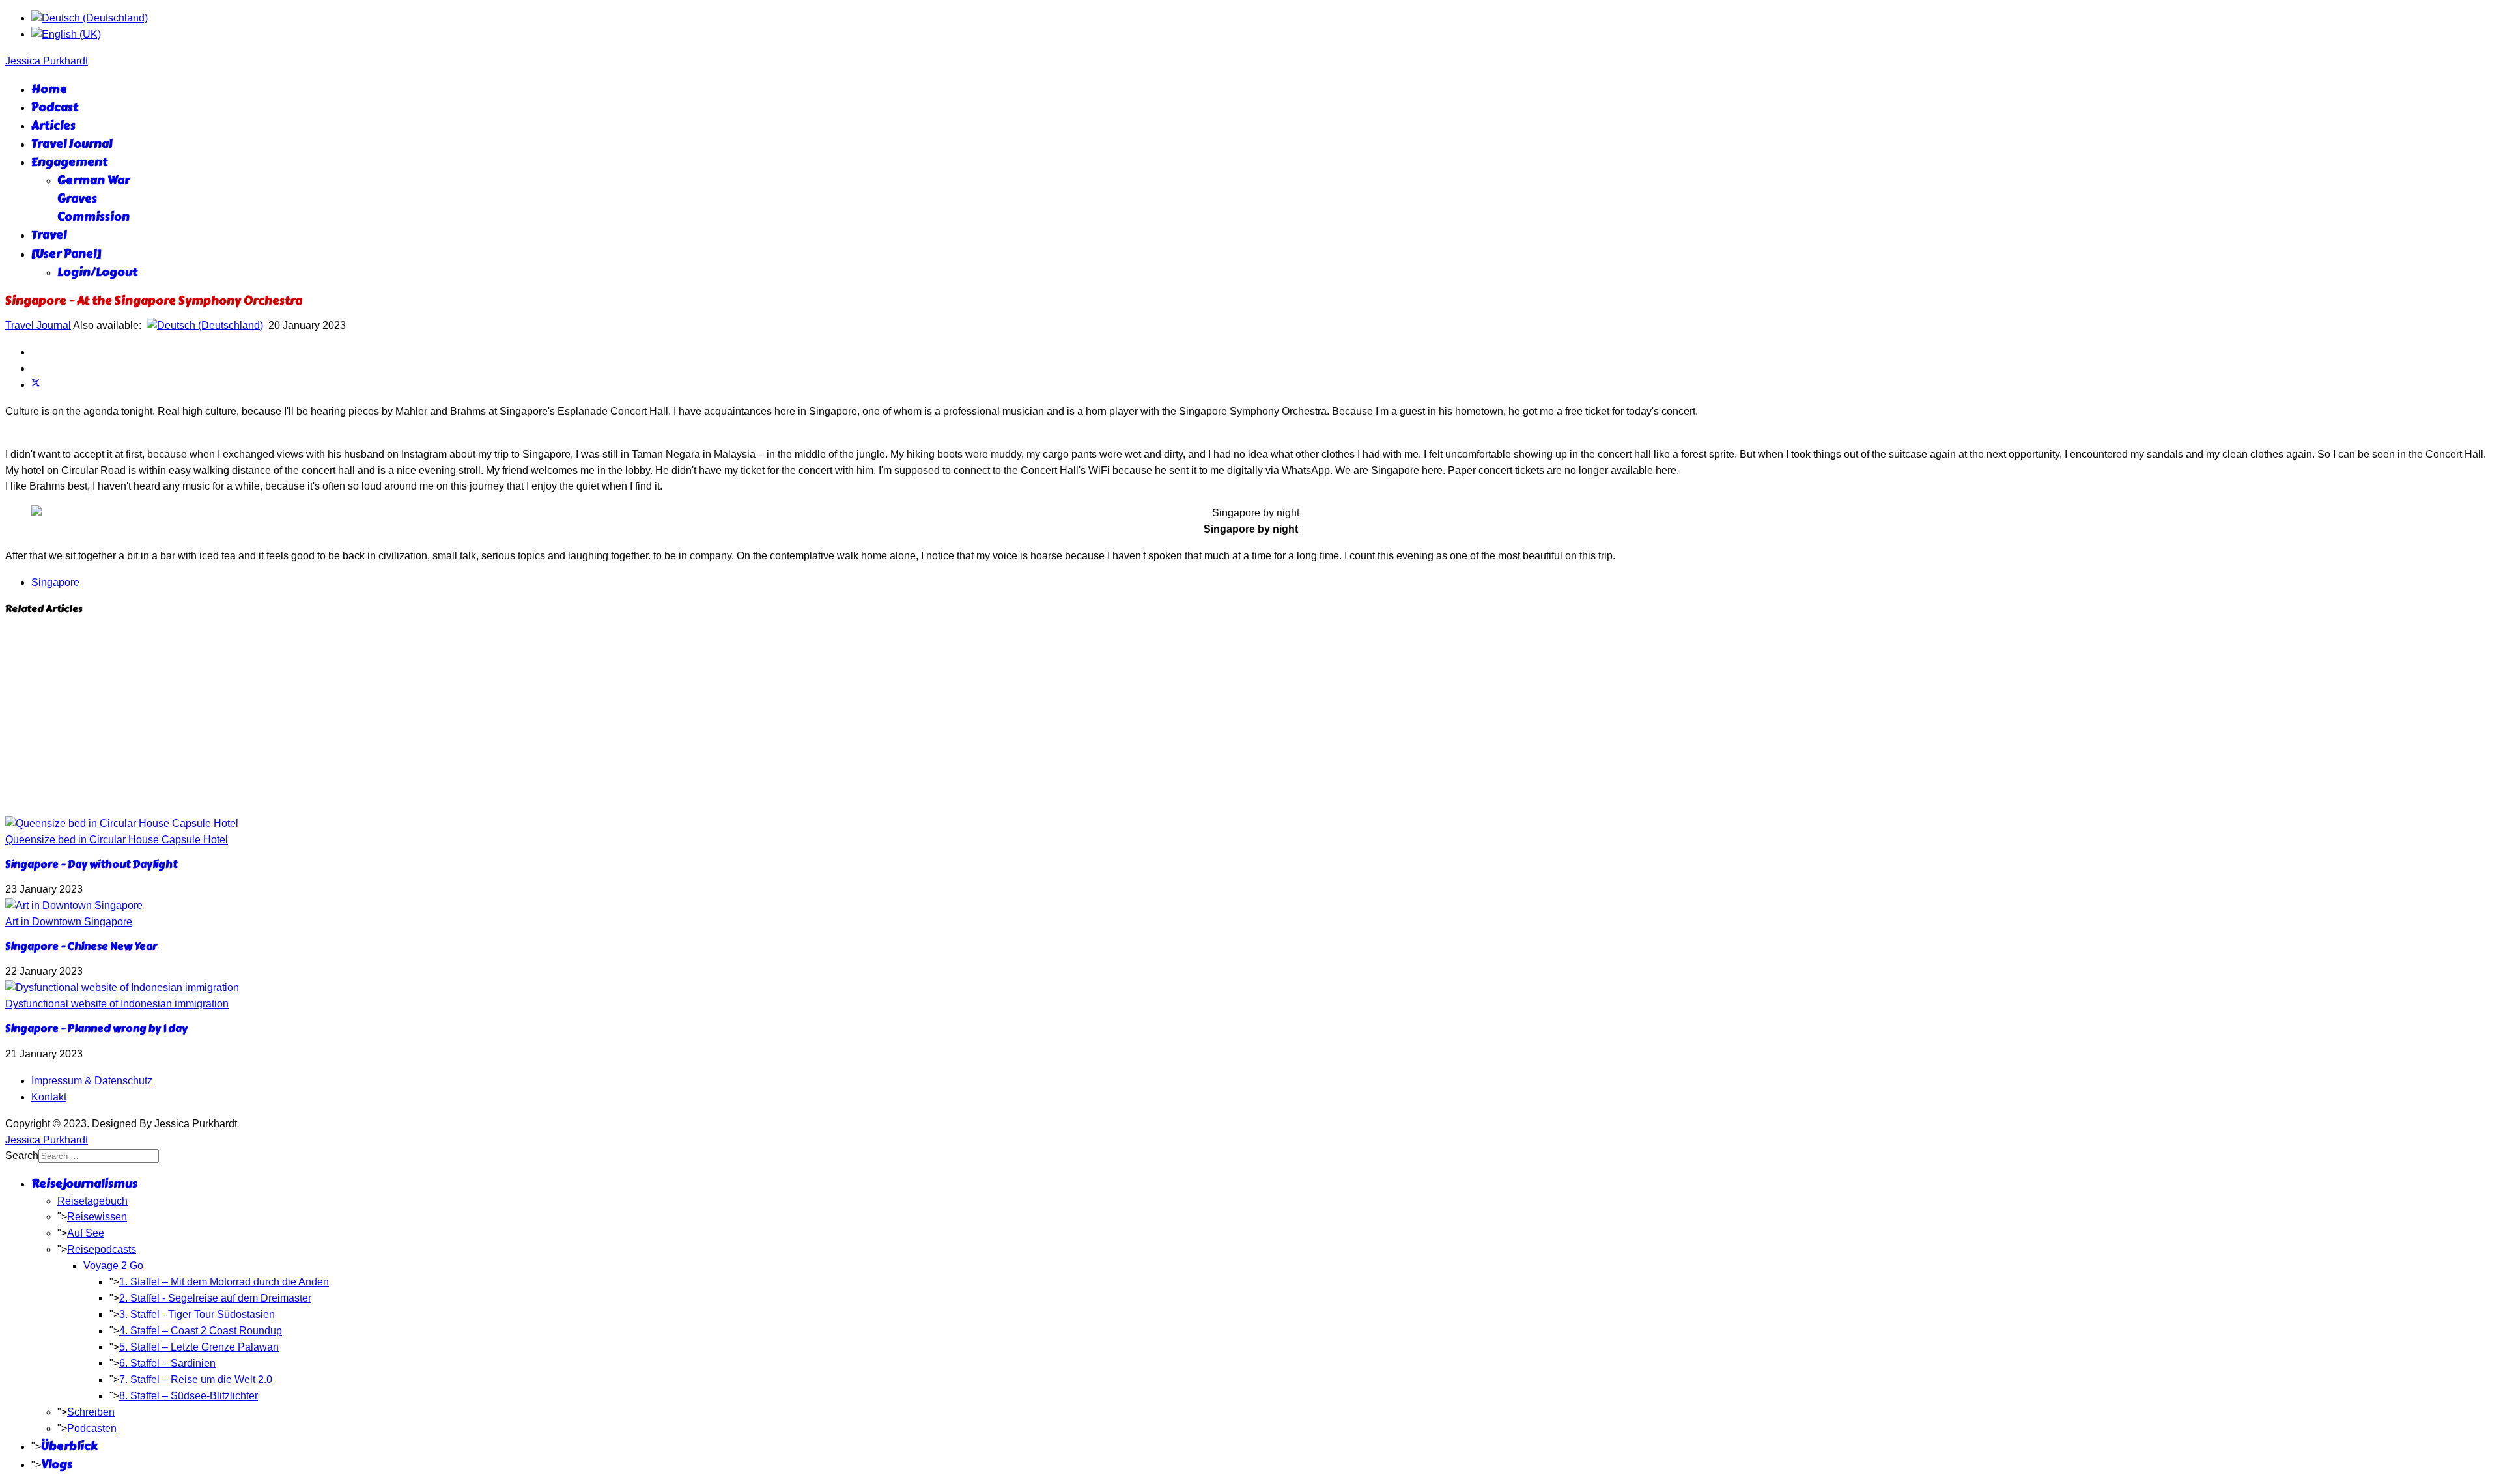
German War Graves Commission (93, 199)
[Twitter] (36, 385)
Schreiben (91, 1412)
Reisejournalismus (84, 1184)
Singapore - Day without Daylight (91, 864)
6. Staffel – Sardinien (167, 1363)
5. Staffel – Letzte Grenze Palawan (199, 1347)
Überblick (69, 1446)
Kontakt (49, 1097)
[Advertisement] (1250, 718)
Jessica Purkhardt (47, 61)
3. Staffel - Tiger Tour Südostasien (197, 1314)
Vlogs (57, 1464)
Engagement (69, 162)
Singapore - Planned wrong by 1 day (96, 1029)
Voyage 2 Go (113, 1266)
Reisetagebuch (92, 1201)
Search (22, 1155)
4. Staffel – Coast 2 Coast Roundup (201, 1331)
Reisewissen (97, 1217)
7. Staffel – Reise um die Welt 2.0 (196, 1379)
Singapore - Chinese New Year (81, 946)
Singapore (55, 582)
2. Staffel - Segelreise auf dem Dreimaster (215, 1298)
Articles (53, 126)
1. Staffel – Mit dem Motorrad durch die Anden (224, 1282)
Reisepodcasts (102, 1249)
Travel (49, 235)
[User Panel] (66, 254)
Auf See (86, 1233)
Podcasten (92, 1428)
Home (49, 89)
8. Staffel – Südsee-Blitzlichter (189, 1396)
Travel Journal (72, 144)
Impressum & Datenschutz (92, 1081)
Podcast (55, 107)
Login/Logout (97, 272)
